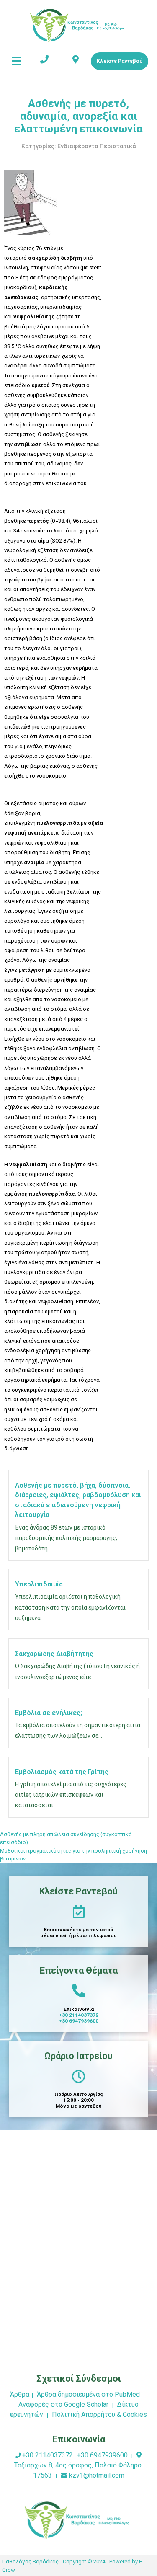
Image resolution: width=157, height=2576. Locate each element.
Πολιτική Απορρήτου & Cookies (99, 2415)
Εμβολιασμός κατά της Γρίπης (62, 1772)
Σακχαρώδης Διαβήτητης (54, 1654)
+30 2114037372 (79, 2015)
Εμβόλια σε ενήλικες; (49, 1713)
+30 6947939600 (79, 2021)
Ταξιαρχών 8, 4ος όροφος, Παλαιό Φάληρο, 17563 (78, 2470)
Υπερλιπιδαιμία (39, 1584)
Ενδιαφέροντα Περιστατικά (97, 146)
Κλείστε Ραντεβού (120, 61)
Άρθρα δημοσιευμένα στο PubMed (88, 2394)
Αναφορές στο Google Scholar (63, 2404)
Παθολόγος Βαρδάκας (30, 2562)
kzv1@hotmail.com (97, 2475)
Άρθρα (20, 2394)
